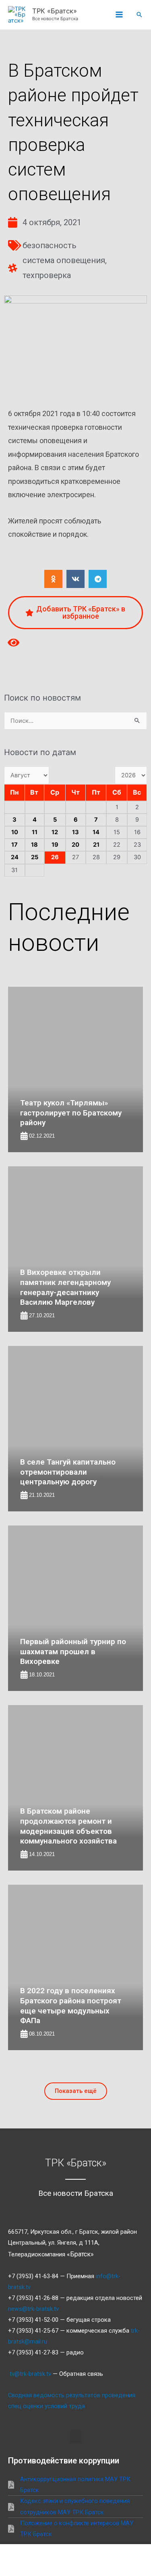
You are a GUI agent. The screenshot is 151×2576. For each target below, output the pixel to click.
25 (35, 857)
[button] (139, 15)
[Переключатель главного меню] (119, 15)
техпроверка (47, 275)
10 (15, 832)
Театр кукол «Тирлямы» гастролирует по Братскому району (71, 1113)
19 (55, 845)
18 (34, 845)
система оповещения (64, 260)
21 (96, 845)
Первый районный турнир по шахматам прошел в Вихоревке (73, 1651)
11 (35, 832)
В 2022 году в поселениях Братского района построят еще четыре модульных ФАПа (71, 2006)
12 (55, 832)
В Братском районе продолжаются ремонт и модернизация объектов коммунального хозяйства (68, 1826)
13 (75, 832)
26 (55, 857)
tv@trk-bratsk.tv (30, 2374)
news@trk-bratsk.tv (33, 2309)
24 (15, 857)
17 (14, 845)
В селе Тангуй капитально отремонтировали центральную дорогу (68, 1472)
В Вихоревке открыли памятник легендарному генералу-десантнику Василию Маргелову (65, 1287)
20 (75, 845)
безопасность (50, 245)
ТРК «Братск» (55, 11)
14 (96, 832)
